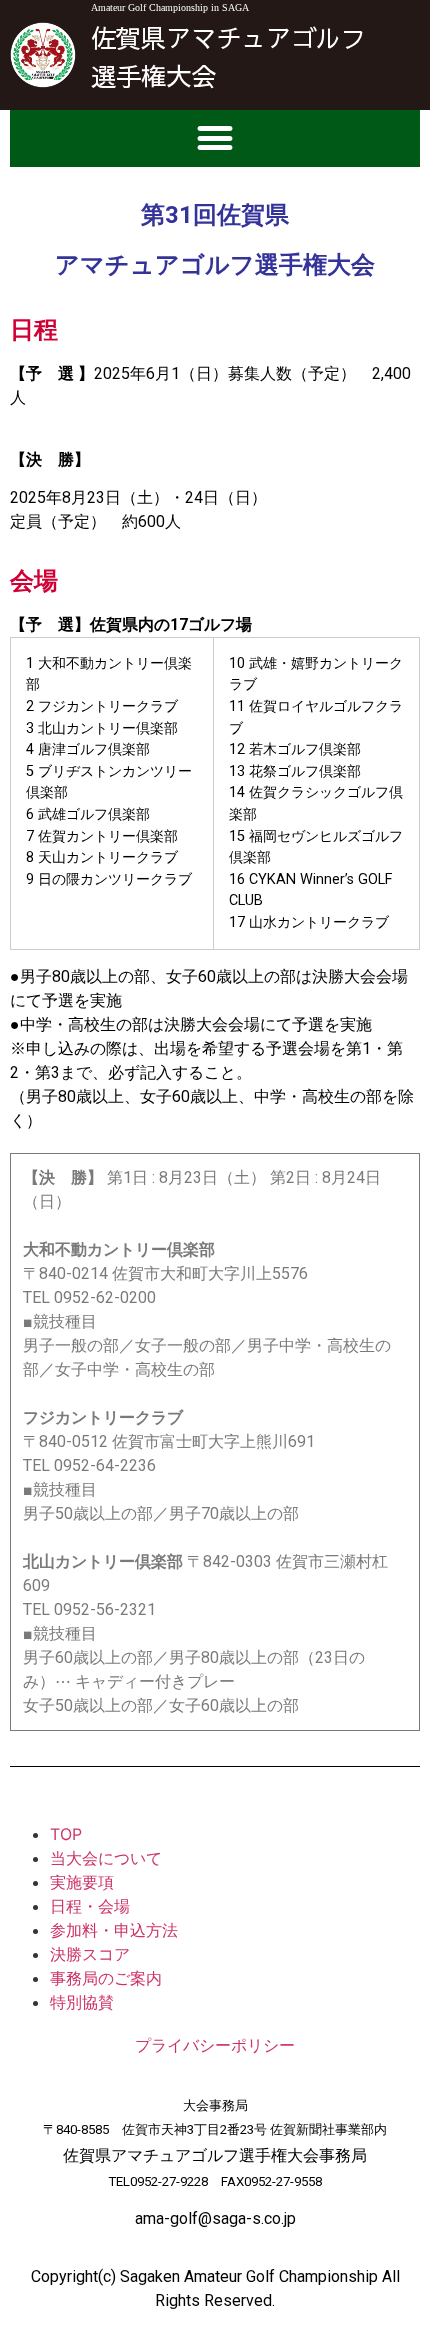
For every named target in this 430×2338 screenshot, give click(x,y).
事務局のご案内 (106, 1978)
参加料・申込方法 (114, 1930)
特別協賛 (82, 2002)
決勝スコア (90, 1954)
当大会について (106, 1858)
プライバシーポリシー (215, 2045)
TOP (66, 1834)
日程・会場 (90, 1906)
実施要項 (82, 1882)
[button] (215, 138)
